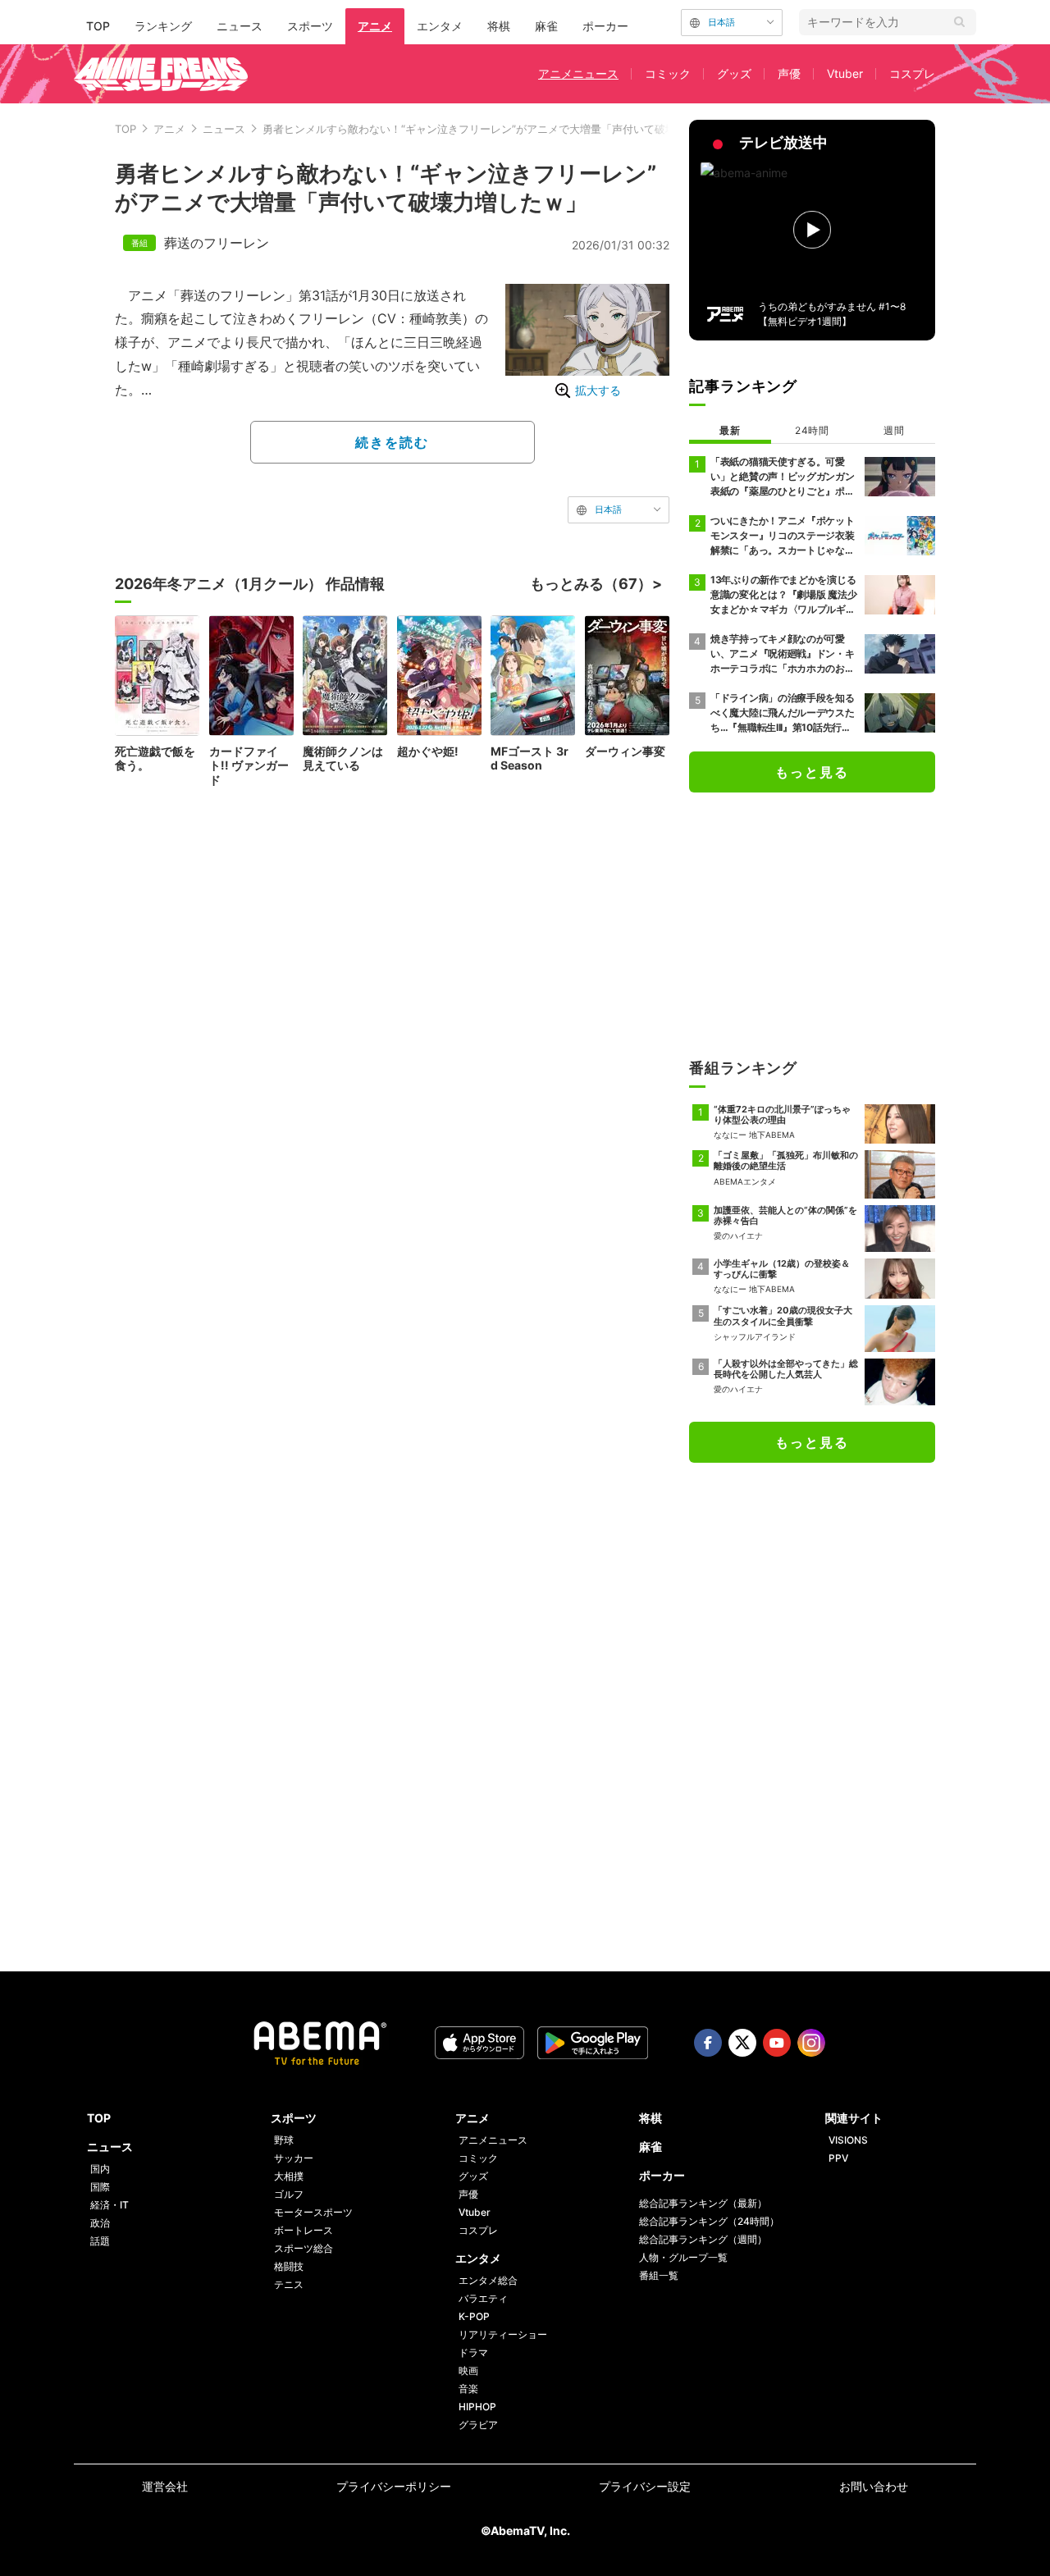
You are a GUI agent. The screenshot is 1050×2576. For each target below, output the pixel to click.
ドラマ (473, 2352)
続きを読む (392, 442)
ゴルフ (289, 2194)
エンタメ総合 (488, 2280)
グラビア (478, 2425)
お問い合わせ (874, 2486)
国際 (100, 2187)
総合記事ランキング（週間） (703, 2239)
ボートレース (304, 2230)
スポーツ (310, 26)
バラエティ (483, 2298)
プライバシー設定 (645, 2486)
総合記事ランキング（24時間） (709, 2221)
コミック (668, 73)
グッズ (734, 73)
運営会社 (165, 2486)
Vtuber (845, 73)
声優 (789, 73)
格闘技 (289, 2266)
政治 (100, 2223)
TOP (98, 26)
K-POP (474, 2316)
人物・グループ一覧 (683, 2257)
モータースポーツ (313, 2212)
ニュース (240, 26)
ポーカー (605, 26)
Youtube (777, 2043)
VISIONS (848, 2140)
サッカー (294, 2158)
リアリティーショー (503, 2334)
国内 (100, 2169)
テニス (289, 2284)
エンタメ (440, 26)
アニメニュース (578, 73)
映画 (468, 2370)
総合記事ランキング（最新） (703, 2203)
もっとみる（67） (591, 584)
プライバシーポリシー (394, 2486)
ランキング (163, 26)
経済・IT (110, 2205)
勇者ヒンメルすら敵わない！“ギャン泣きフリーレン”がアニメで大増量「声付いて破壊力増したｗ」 (501, 129)
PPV (838, 2158)
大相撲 (289, 2176)
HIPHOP (477, 2407)
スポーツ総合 (304, 2248)
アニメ (375, 26)
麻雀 (546, 26)
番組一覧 (659, 2275)
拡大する (598, 390)
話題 (100, 2241)
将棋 (499, 26)
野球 (284, 2140)
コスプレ (912, 73)
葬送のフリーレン (217, 243)
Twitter (742, 2043)
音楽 (468, 2389)
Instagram (811, 2043)
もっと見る (812, 772)
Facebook (708, 2043)
